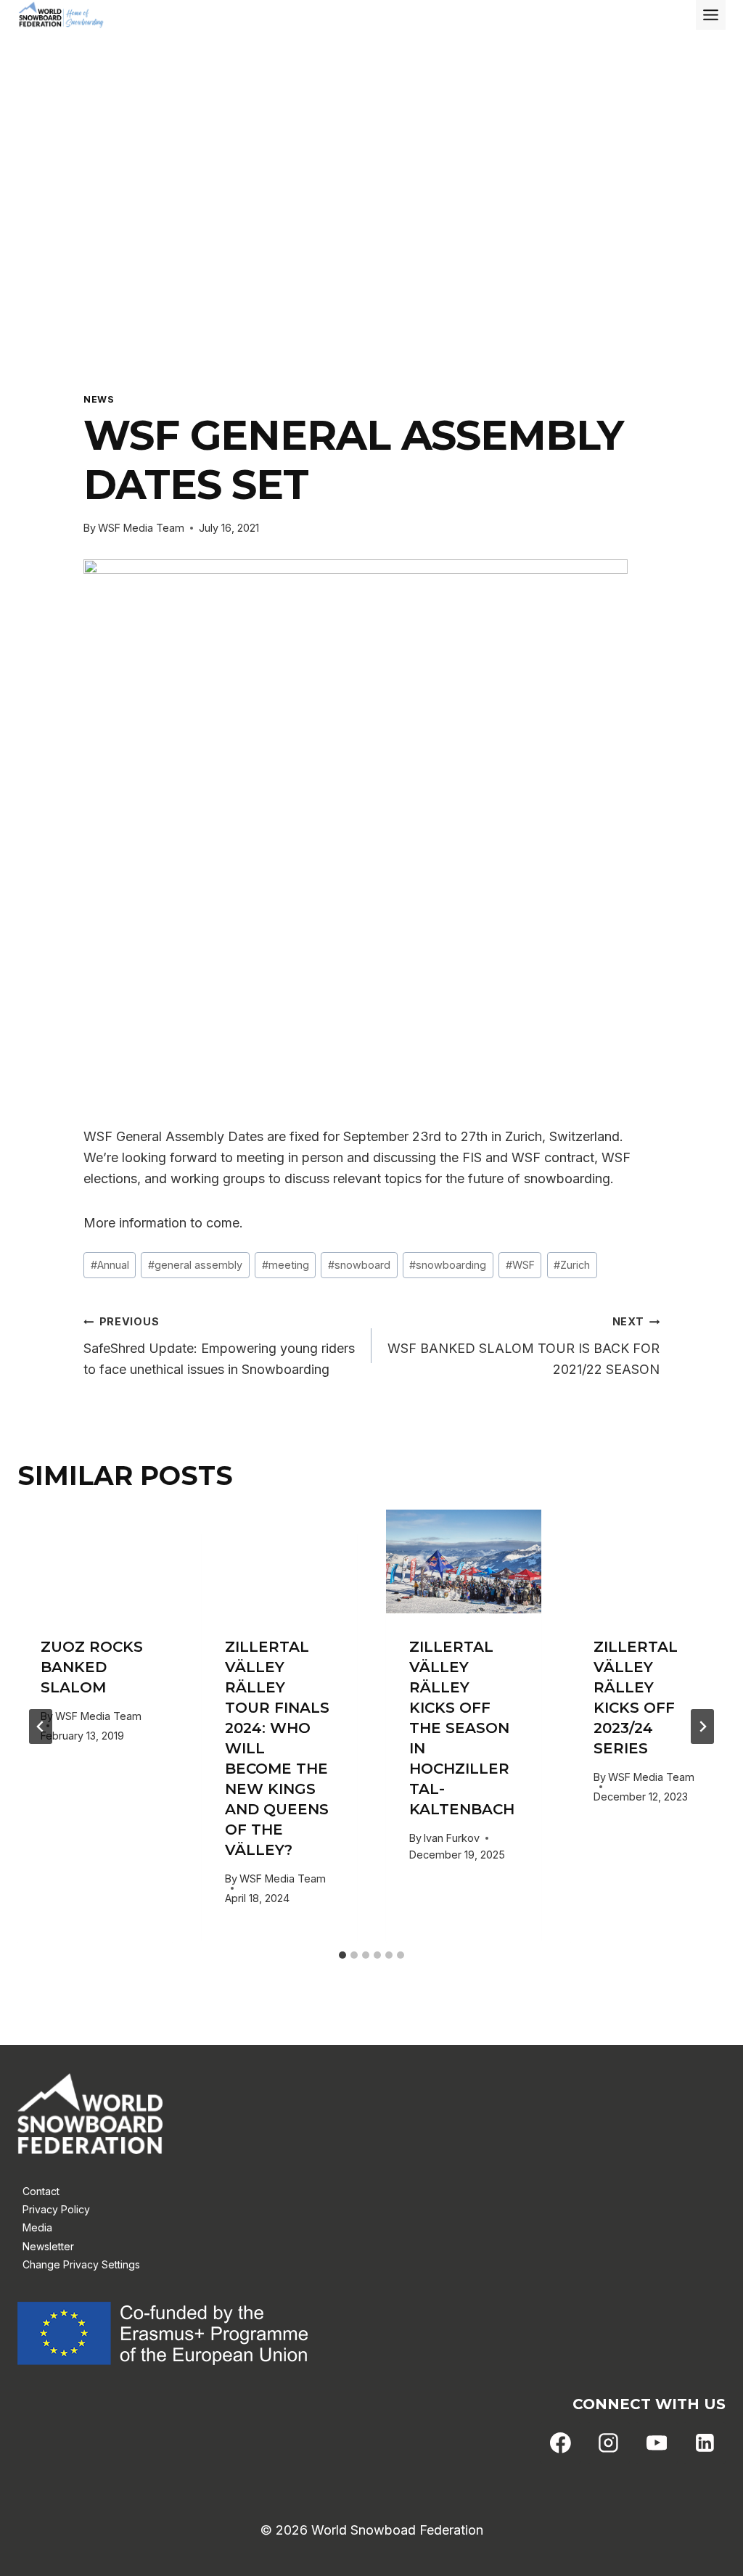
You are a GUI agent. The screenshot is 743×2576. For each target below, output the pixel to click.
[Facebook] (561, 2443)
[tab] (342, 1955)
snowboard (359, 1265)
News (99, 399)
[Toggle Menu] (711, 15)
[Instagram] (609, 2443)
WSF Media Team (141, 528)
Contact (41, 2191)
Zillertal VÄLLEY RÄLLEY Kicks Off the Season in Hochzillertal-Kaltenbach (462, 1728)
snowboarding (448, 1265)
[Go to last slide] (41, 1727)
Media (37, 2227)
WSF (520, 1265)
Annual (110, 1265)
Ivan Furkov (452, 1838)
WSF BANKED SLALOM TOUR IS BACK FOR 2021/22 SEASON (524, 1346)
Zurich (572, 1265)
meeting (286, 1265)
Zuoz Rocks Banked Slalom (92, 1667)
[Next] (702, 1727)
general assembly (195, 1265)
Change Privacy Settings (81, 2264)
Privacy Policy (56, 2209)
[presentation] (95, 1561)
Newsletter (48, 2246)
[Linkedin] (705, 2443)
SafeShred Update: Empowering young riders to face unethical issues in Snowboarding (219, 1346)
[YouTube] (657, 2443)
